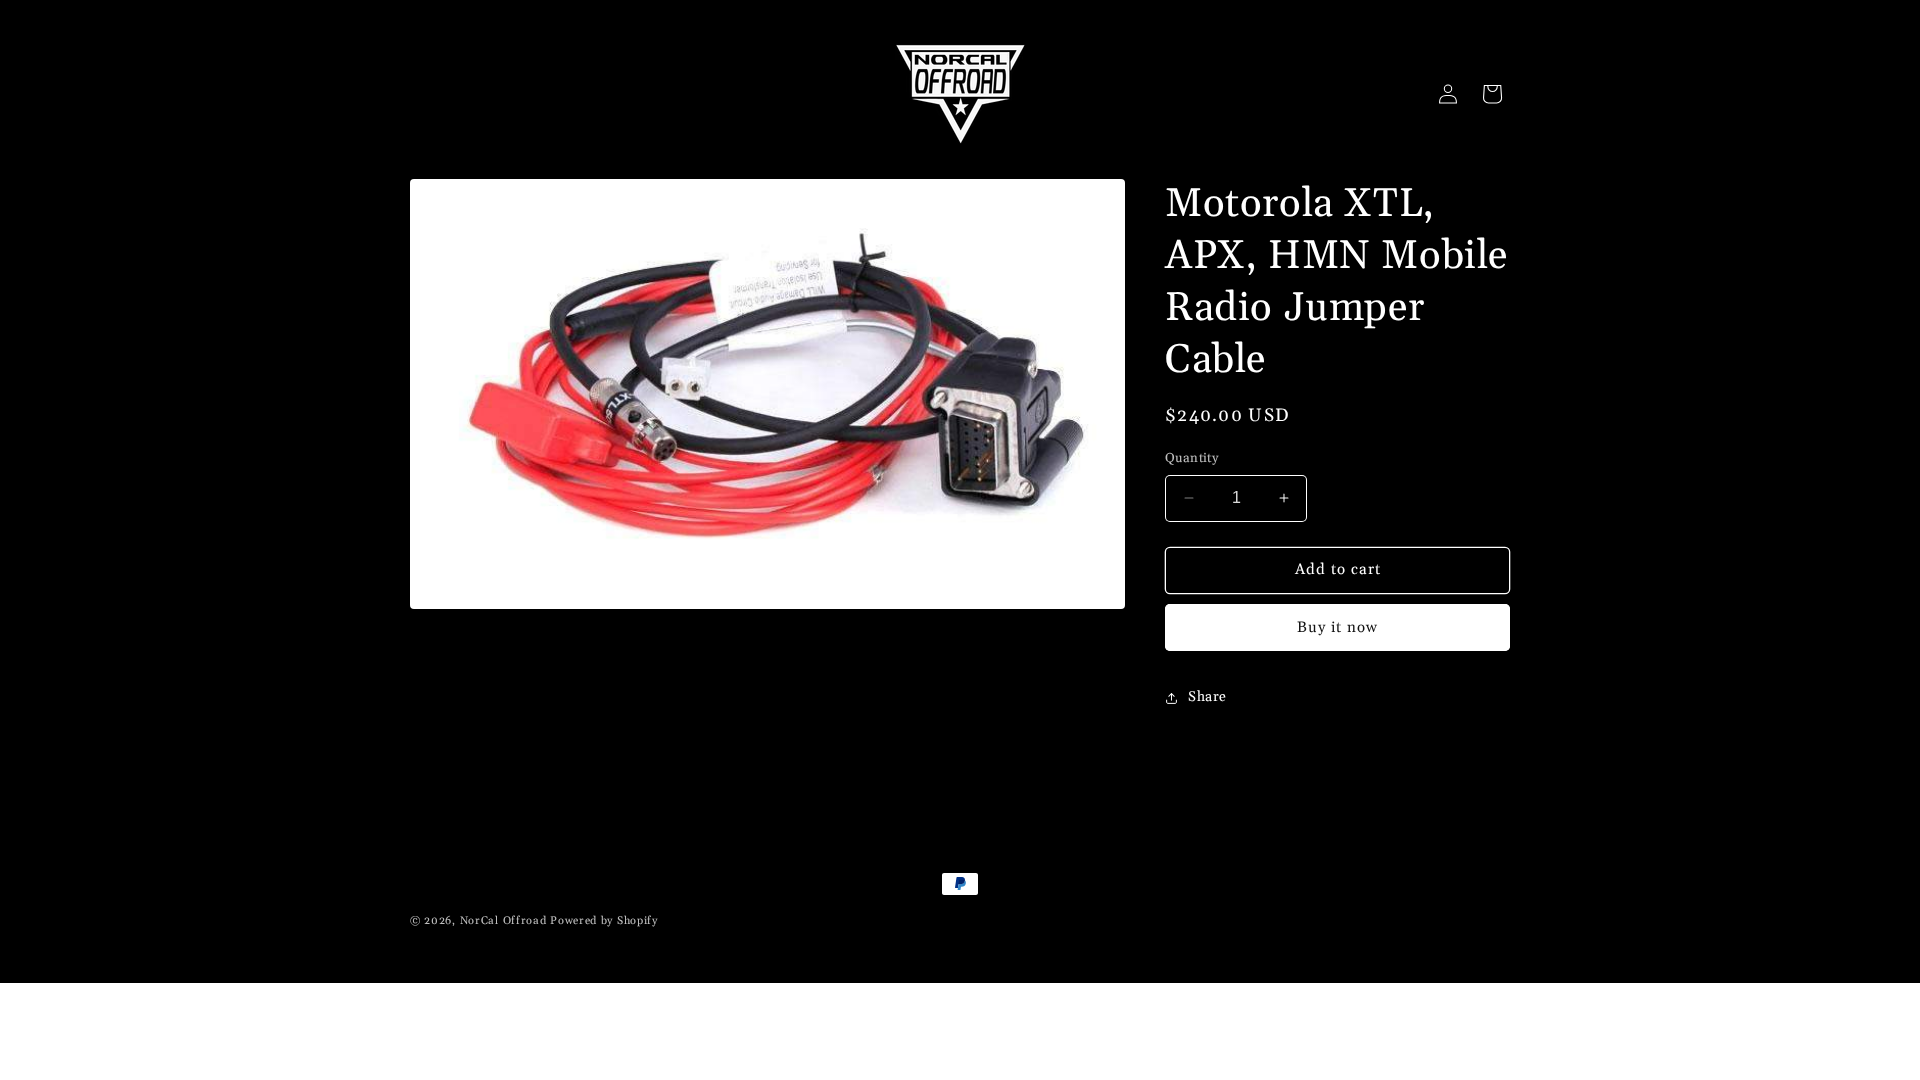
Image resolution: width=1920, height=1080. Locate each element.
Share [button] (1207, 697)
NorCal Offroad (503, 921)
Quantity (1191, 458)
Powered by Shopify (604, 921)
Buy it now (1337, 627)
